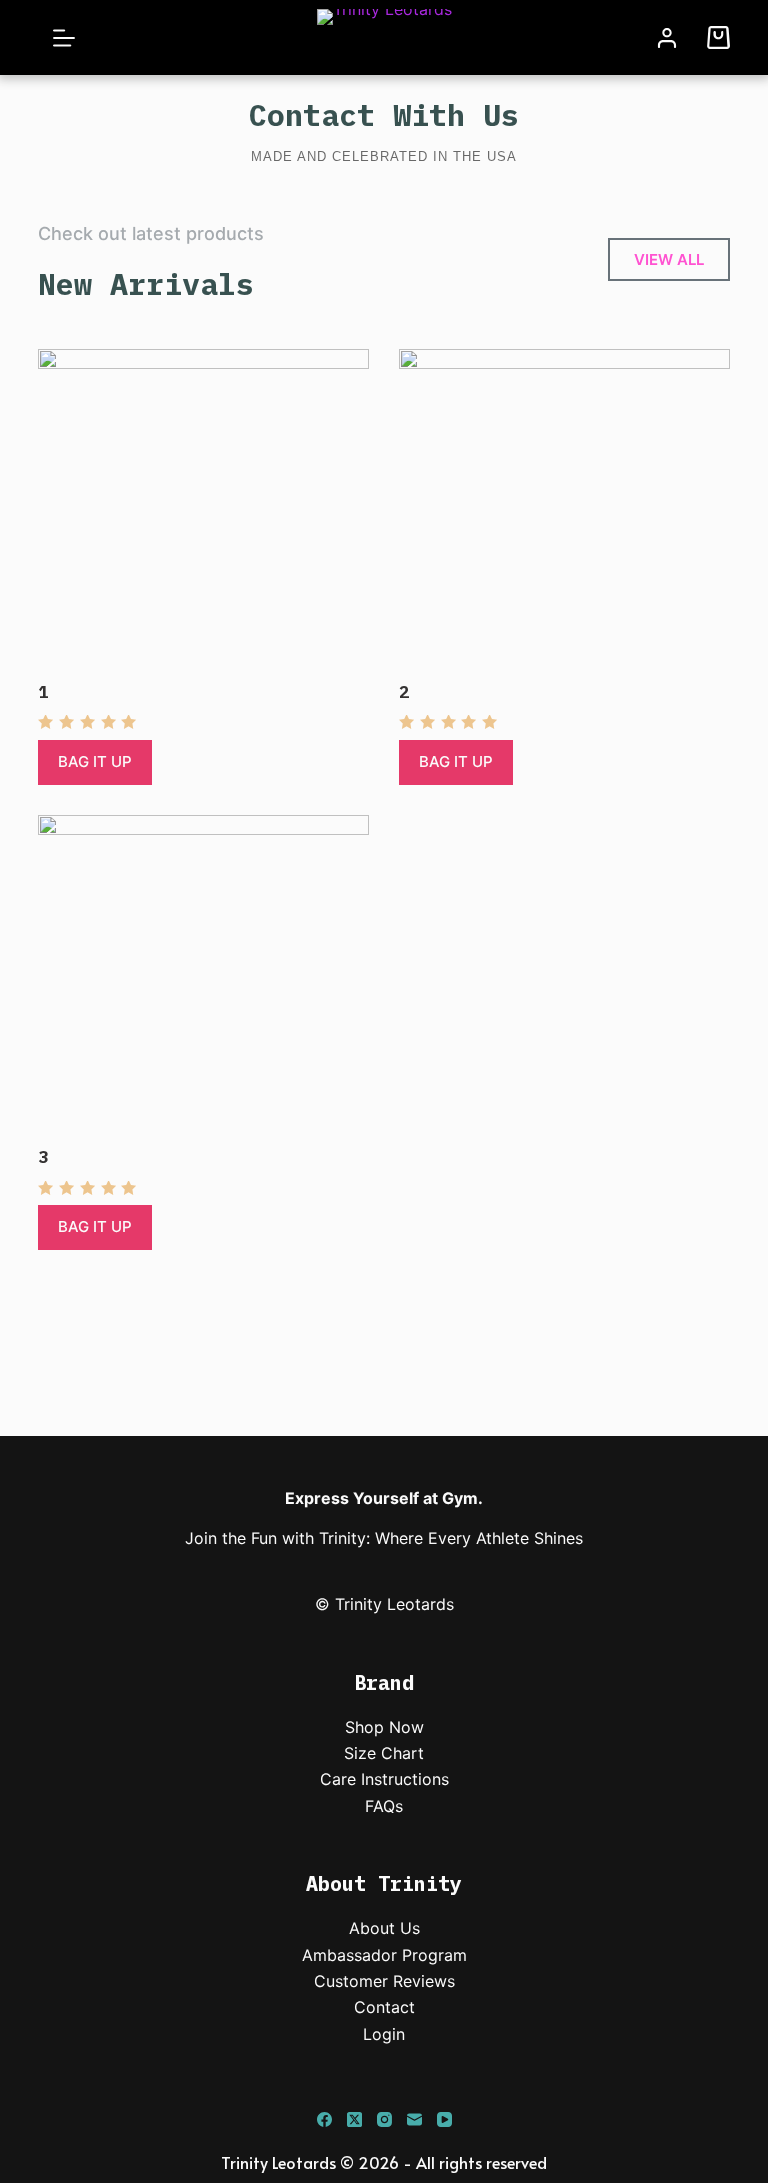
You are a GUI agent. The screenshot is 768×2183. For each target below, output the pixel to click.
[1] (203, 514)
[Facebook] (324, 2119)
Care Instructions (384, 1779)
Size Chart (384, 1753)
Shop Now (384, 1727)
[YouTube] (444, 2119)
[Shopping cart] (718, 37)
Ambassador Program (384, 1955)
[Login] (667, 38)
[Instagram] (384, 2119)
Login (384, 2034)
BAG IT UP (95, 761)
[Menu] (64, 38)
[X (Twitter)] (354, 2119)
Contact (384, 2007)
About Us (384, 1928)
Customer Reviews (384, 1981)
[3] (203, 980)
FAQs (384, 1806)
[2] (564, 514)
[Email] (414, 2119)
